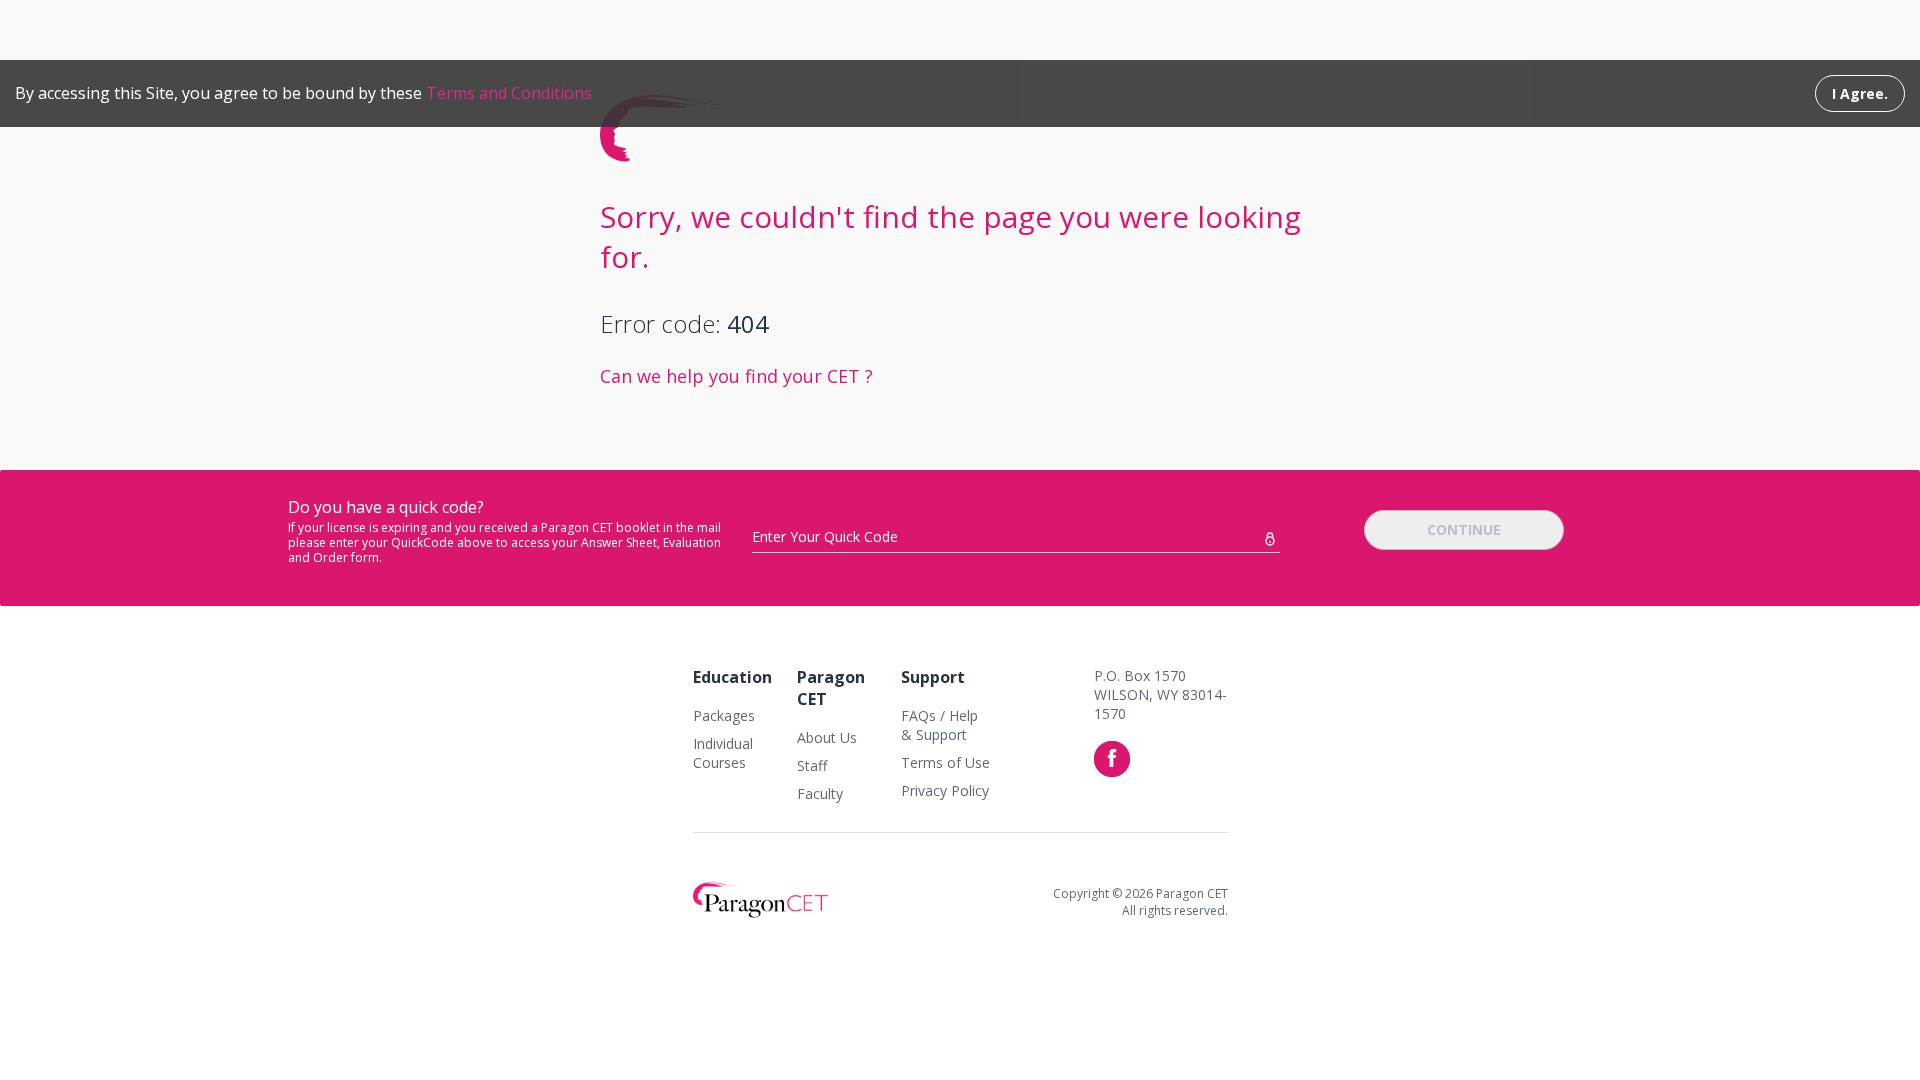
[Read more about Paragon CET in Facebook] (1112, 759)
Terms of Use (945, 762)
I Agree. (1860, 93)
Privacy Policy (945, 790)
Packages (724, 715)
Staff (812, 765)
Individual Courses (723, 753)
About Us (827, 737)
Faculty (820, 793)
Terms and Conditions (509, 93)
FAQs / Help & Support (939, 725)
